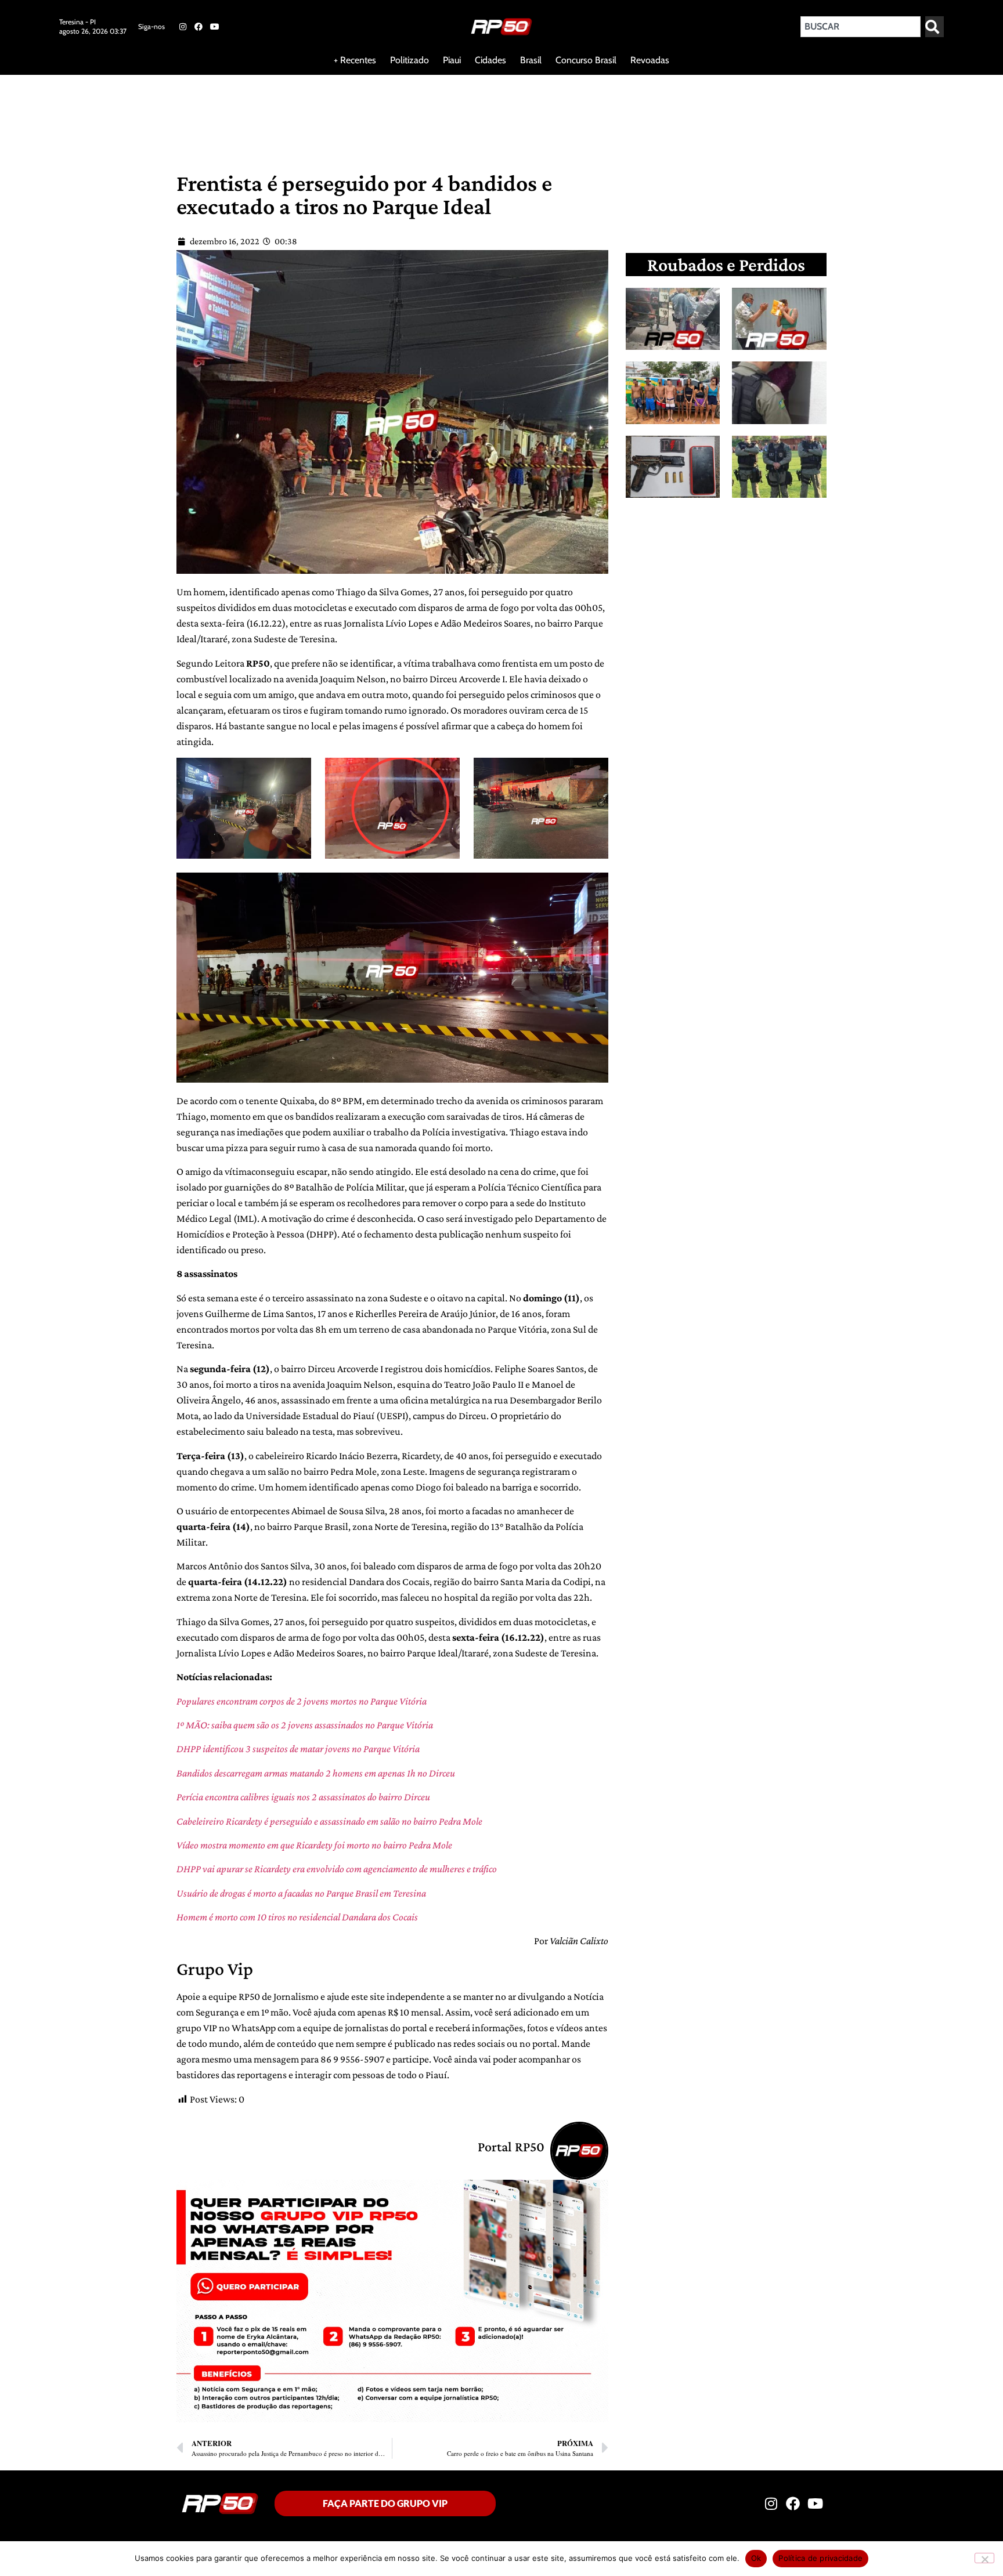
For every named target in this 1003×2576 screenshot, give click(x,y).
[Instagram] (183, 27)
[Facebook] (199, 27)
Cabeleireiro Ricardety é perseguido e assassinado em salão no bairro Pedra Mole (329, 1821)
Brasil (531, 60)
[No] (984, 2558)
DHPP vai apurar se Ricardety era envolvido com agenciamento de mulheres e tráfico (337, 1869)
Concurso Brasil (586, 60)
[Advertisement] (281, 113)
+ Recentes (355, 60)
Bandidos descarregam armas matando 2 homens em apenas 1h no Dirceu (316, 1773)
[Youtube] (215, 27)
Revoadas (650, 60)
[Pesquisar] (935, 27)
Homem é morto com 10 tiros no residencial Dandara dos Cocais (297, 1917)
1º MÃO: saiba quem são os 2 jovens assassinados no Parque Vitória (305, 1725)
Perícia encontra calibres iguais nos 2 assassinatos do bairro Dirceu (303, 1797)
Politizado (410, 60)
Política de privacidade (820, 2558)
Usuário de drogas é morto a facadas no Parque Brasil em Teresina (301, 1893)
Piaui (452, 60)
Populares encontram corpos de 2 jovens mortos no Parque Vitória (302, 1701)
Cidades (490, 60)
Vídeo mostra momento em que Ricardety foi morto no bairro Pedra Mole (314, 1845)
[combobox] (861, 27)
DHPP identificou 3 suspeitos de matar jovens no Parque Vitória (298, 1749)
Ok (756, 2558)
